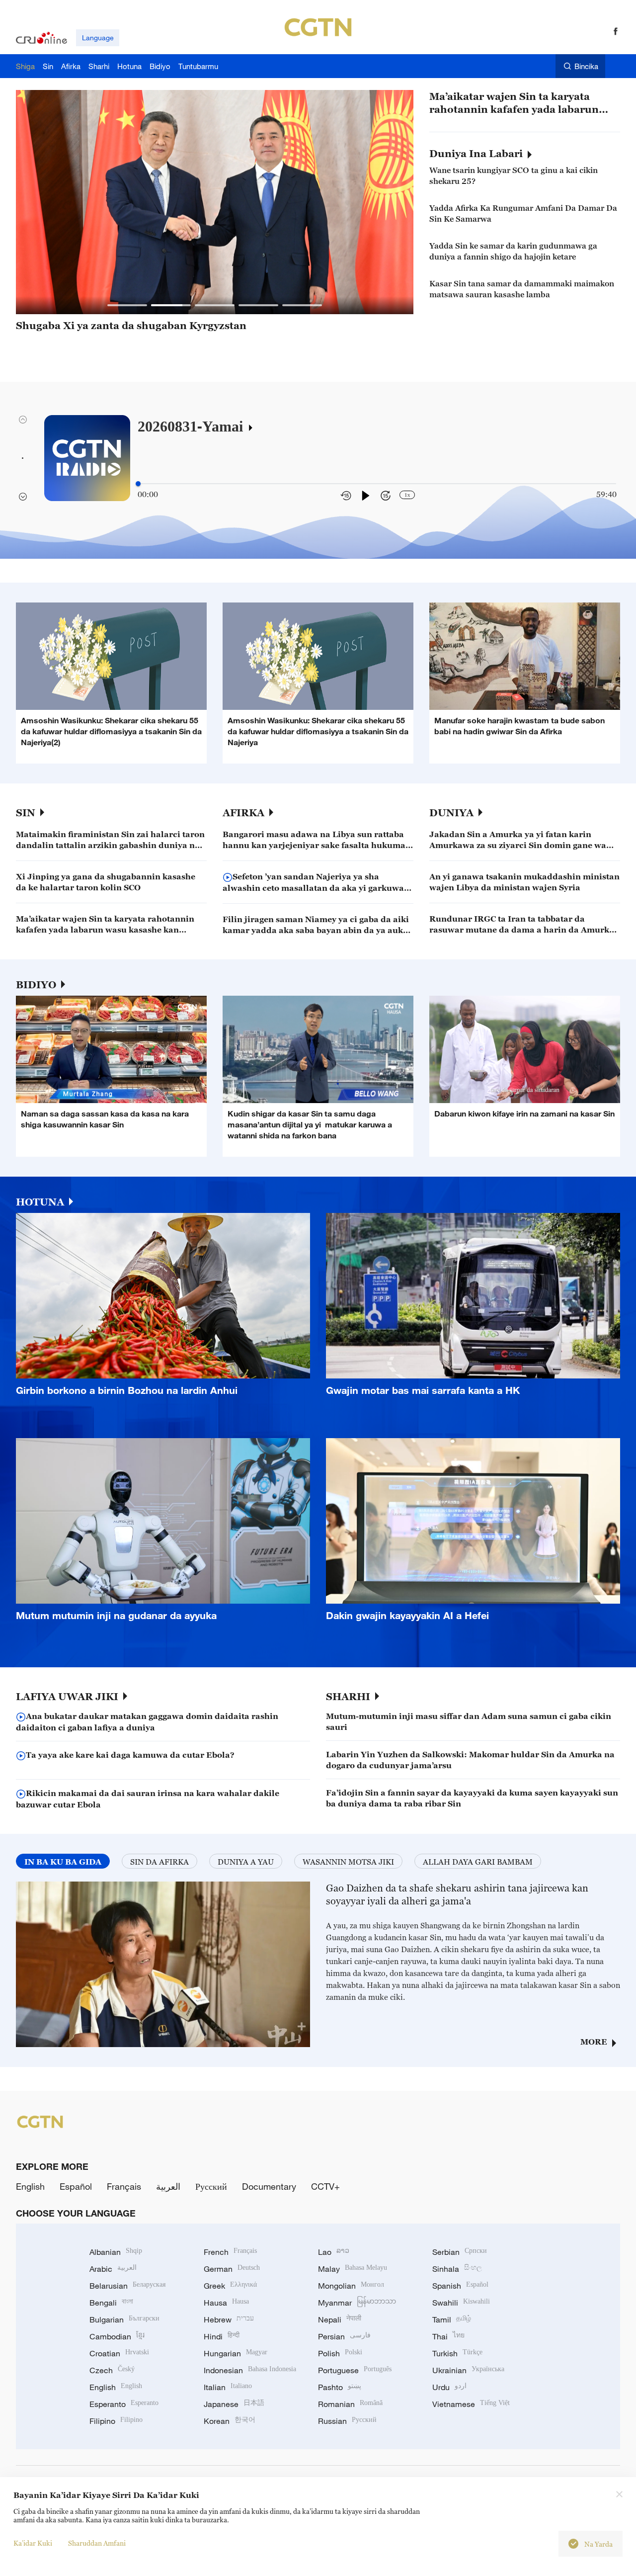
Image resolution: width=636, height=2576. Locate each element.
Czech (112, 2370)
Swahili (461, 2303)
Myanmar (357, 2303)
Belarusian (127, 2286)
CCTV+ (325, 2186)
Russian (347, 2421)
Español (76, 2186)
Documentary (269, 2186)
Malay (353, 2269)
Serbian (460, 2252)
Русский (211, 2186)
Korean (230, 2421)
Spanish (460, 2286)
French (230, 2252)
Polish (340, 2353)
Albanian (116, 2252)
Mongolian (351, 2286)
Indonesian (250, 2370)
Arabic (113, 2269)
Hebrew (229, 2319)
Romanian (350, 2404)
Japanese (234, 2404)
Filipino (116, 2421)
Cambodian (117, 2336)
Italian (228, 2387)
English (30, 2186)
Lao (334, 2252)
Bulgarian (124, 2319)
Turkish (457, 2353)
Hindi (222, 2336)
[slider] (138, 484)
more (594, 2042)
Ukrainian (468, 2370)
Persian (344, 2336)
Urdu (449, 2387)
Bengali (111, 2303)
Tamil (452, 2319)
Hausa (226, 2303)
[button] (127, 305)
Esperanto (124, 2404)
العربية (168, 2186)
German (232, 2269)
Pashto (340, 2387)
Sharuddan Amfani (97, 2543)
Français (124, 2186)
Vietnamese (471, 2404)
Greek (230, 2286)
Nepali (340, 2319)
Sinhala (457, 2269)
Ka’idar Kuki (33, 2543)
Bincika (586, 66)
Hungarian (236, 2353)
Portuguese (355, 2370)
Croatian (119, 2353)
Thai (448, 2336)
